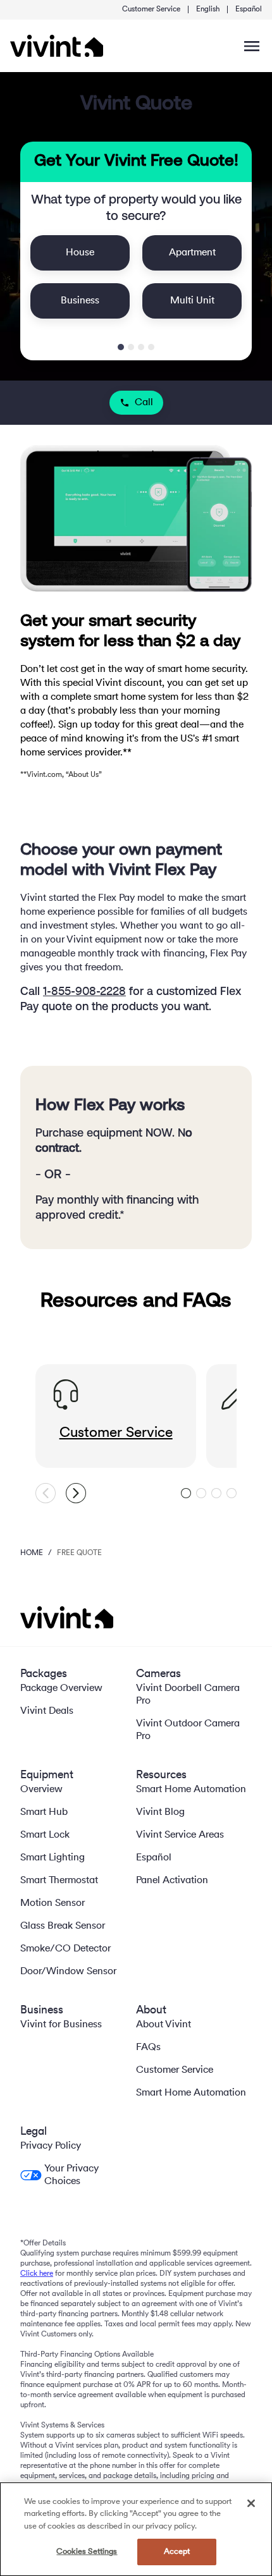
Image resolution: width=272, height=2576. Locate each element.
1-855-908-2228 (84, 992)
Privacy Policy (51, 2146)
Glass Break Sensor (63, 1926)
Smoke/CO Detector (65, 1949)
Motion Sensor (53, 1903)
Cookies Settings (87, 2552)
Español (249, 9)
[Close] (251, 2503)
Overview (41, 1790)
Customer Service (151, 9)
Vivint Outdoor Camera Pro (188, 1730)
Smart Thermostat (59, 1881)
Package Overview (61, 1688)
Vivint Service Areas (180, 1835)
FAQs (148, 2048)
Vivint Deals (47, 1711)
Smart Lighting (53, 1858)
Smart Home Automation (191, 1790)
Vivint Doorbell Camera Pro (188, 1695)
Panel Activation (172, 1881)
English (208, 9)
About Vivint (164, 2025)
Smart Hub (44, 1812)
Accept (177, 2552)
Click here (37, 2274)
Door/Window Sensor (68, 1972)
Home (32, 1553)
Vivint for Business (61, 2025)
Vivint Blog (160, 1812)
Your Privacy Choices (71, 2175)
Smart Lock (45, 1835)
